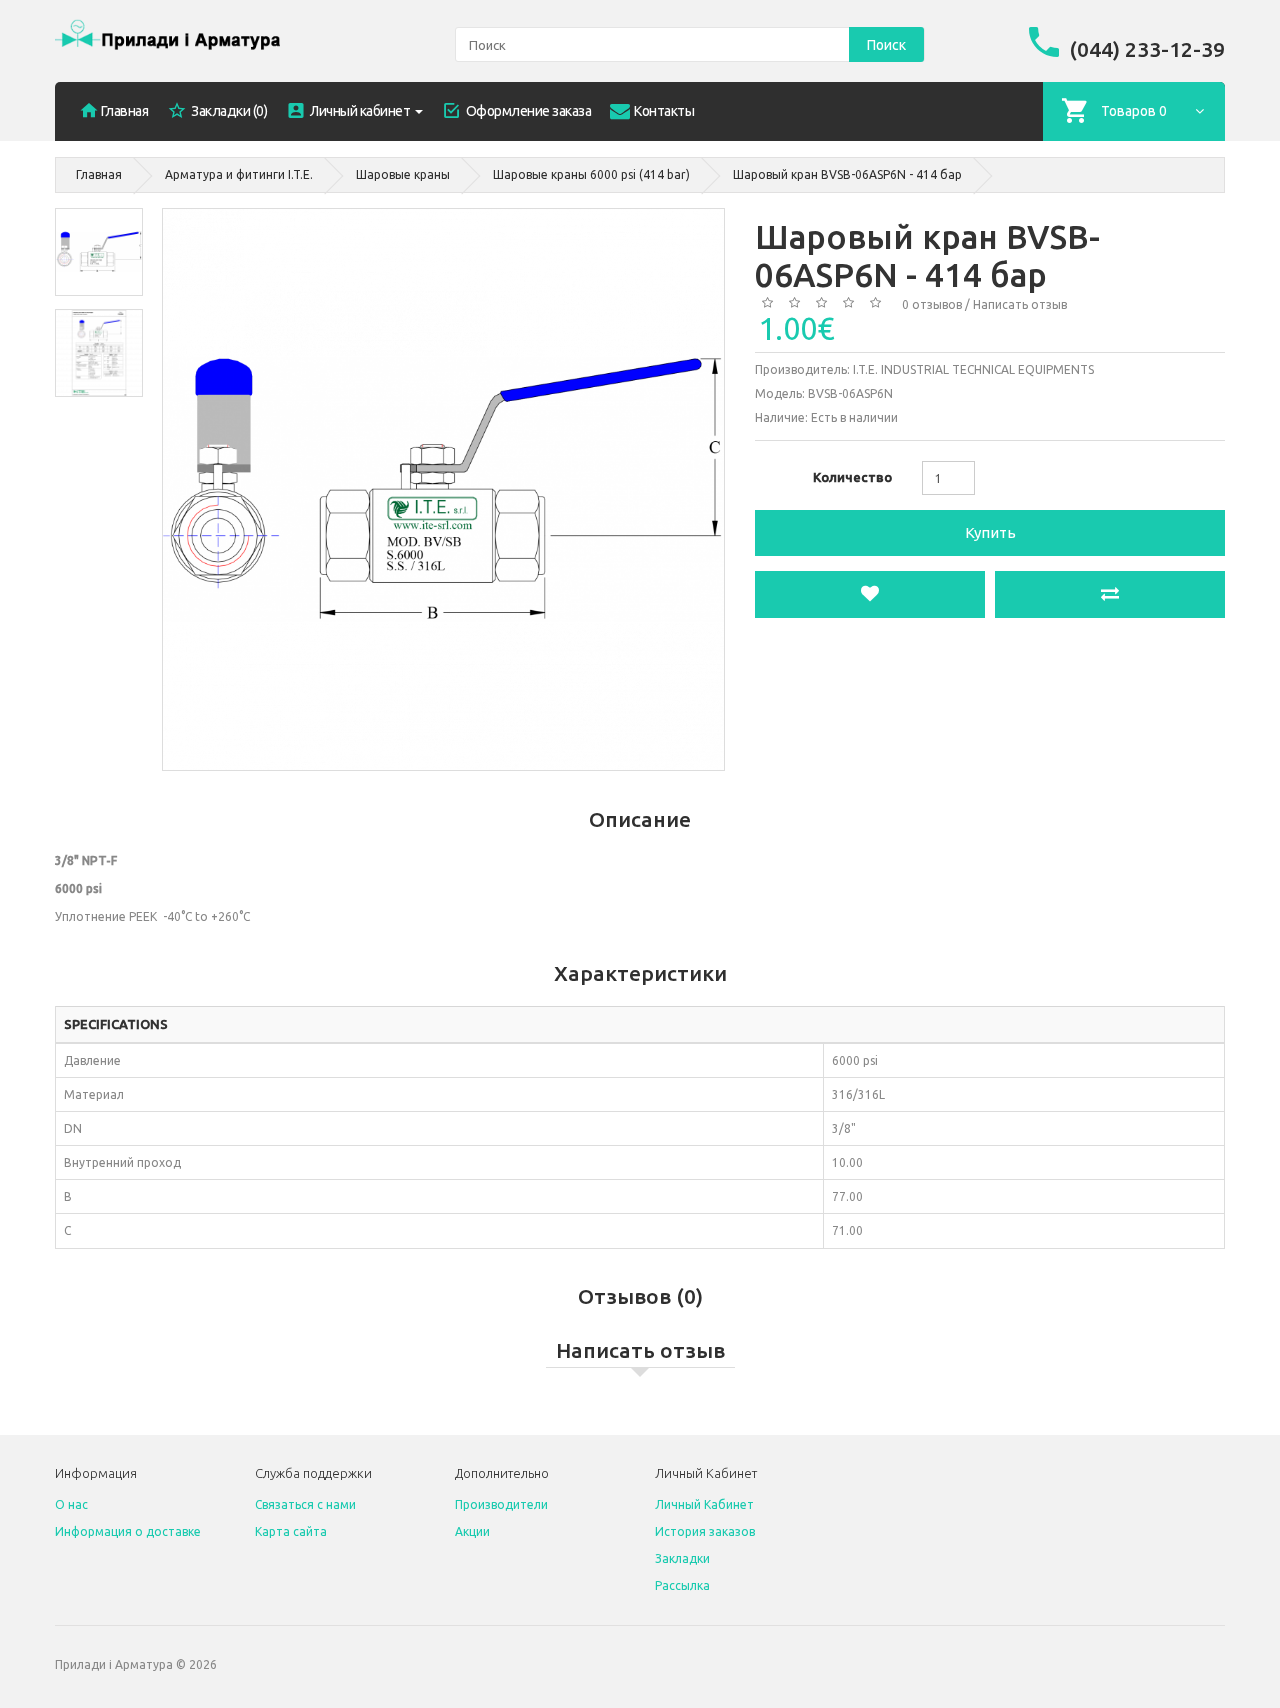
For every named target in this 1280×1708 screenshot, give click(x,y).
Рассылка (682, 1585)
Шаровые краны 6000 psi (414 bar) (591, 174)
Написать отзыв (1020, 304)
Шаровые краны (403, 174)
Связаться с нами (305, 1504)
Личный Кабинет (704, 1504)
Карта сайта (291, 1531)
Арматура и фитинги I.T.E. (239, 174)
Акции (472, 1531)
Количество (852, 477)
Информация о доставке (128, 1531)
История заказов (705, 1531)
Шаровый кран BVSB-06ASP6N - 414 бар (847, 174)
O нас (71, 1504)
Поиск (886, 45)
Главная (99, 174)
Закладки (682, 1558)
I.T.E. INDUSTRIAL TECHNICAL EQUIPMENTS (973, 369)
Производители (501, 1504)
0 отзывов (932, 304)
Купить (990, 532)
